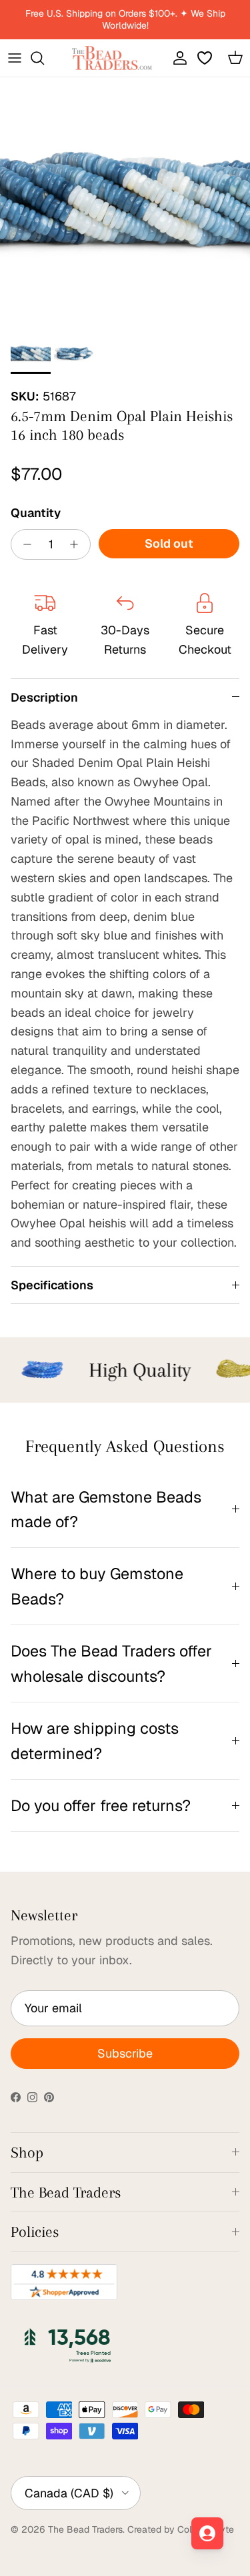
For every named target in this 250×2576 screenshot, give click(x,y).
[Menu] (15, 58)
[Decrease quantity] (24, 544)
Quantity (36, 513)
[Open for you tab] (207, 2533)
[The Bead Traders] (112, 58)
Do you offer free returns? (101, 1805)
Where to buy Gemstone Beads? (97, 1586)
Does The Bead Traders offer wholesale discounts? (111, 1663)
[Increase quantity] (78, 544)
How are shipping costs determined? (95, 1740)
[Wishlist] (206, 58)
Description (44, 697)
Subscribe (125, 2053)
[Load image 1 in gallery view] (125, 202)
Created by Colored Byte (181, 2529)
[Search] (44, 58)
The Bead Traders (85, 2529)
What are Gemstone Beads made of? (106, 1509)
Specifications (52, 1285)
